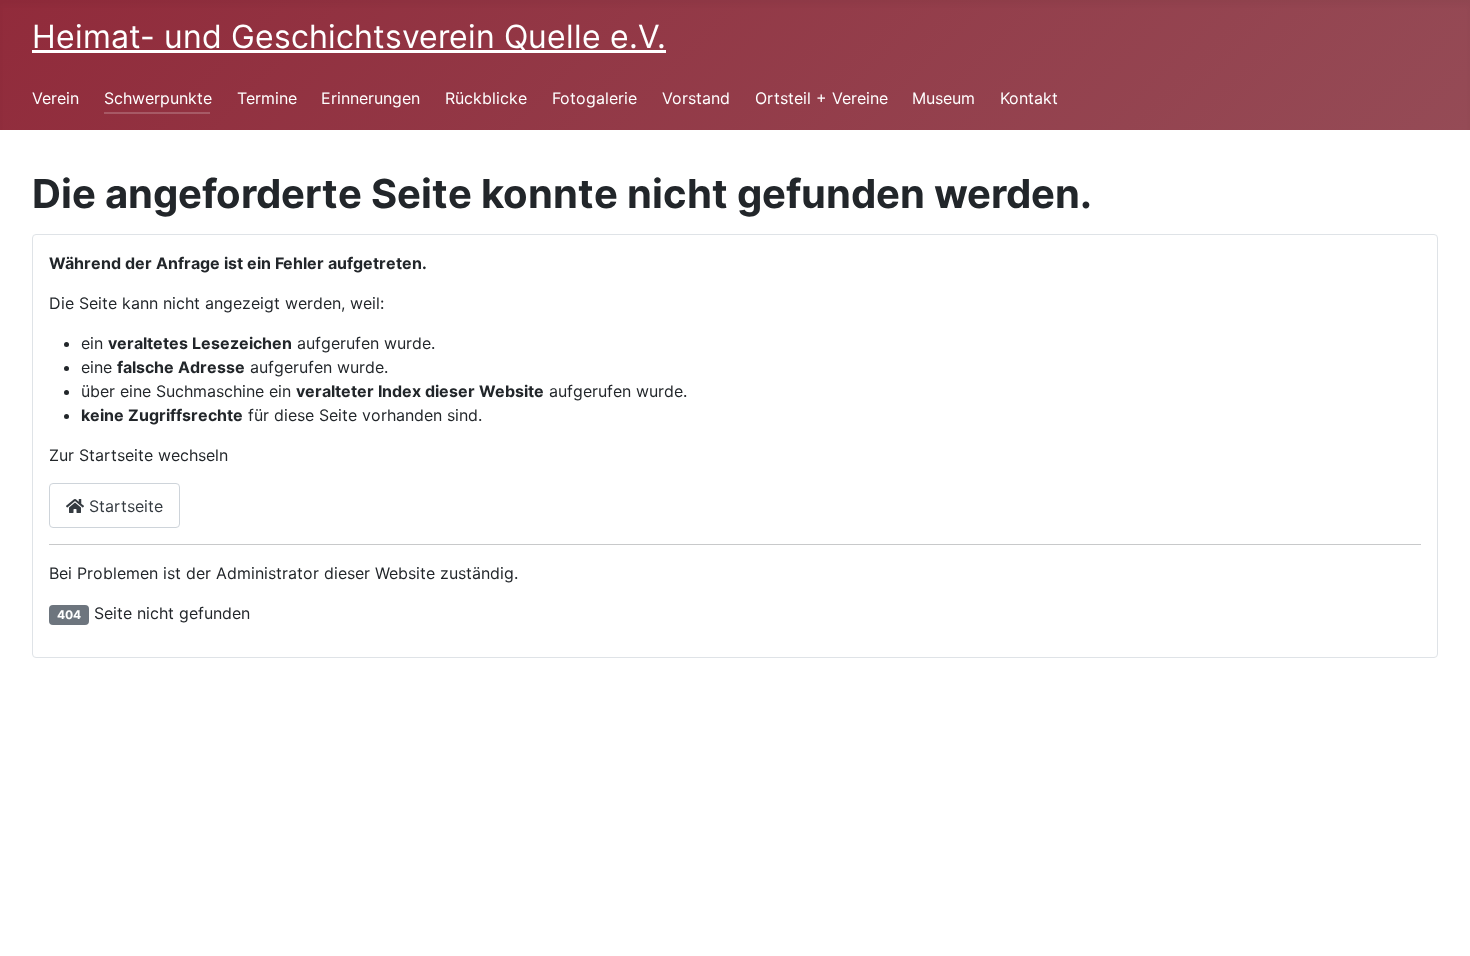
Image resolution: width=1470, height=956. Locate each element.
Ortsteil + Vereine (821, 98)
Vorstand (696, 98)
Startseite (123, 506)
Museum (943, 98)
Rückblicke (486, 98)
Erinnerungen (370, 98)
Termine (267, 98)
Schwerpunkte (158, 98)
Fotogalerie (594, 98)
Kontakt (1029, 98)
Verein (55, 98)
